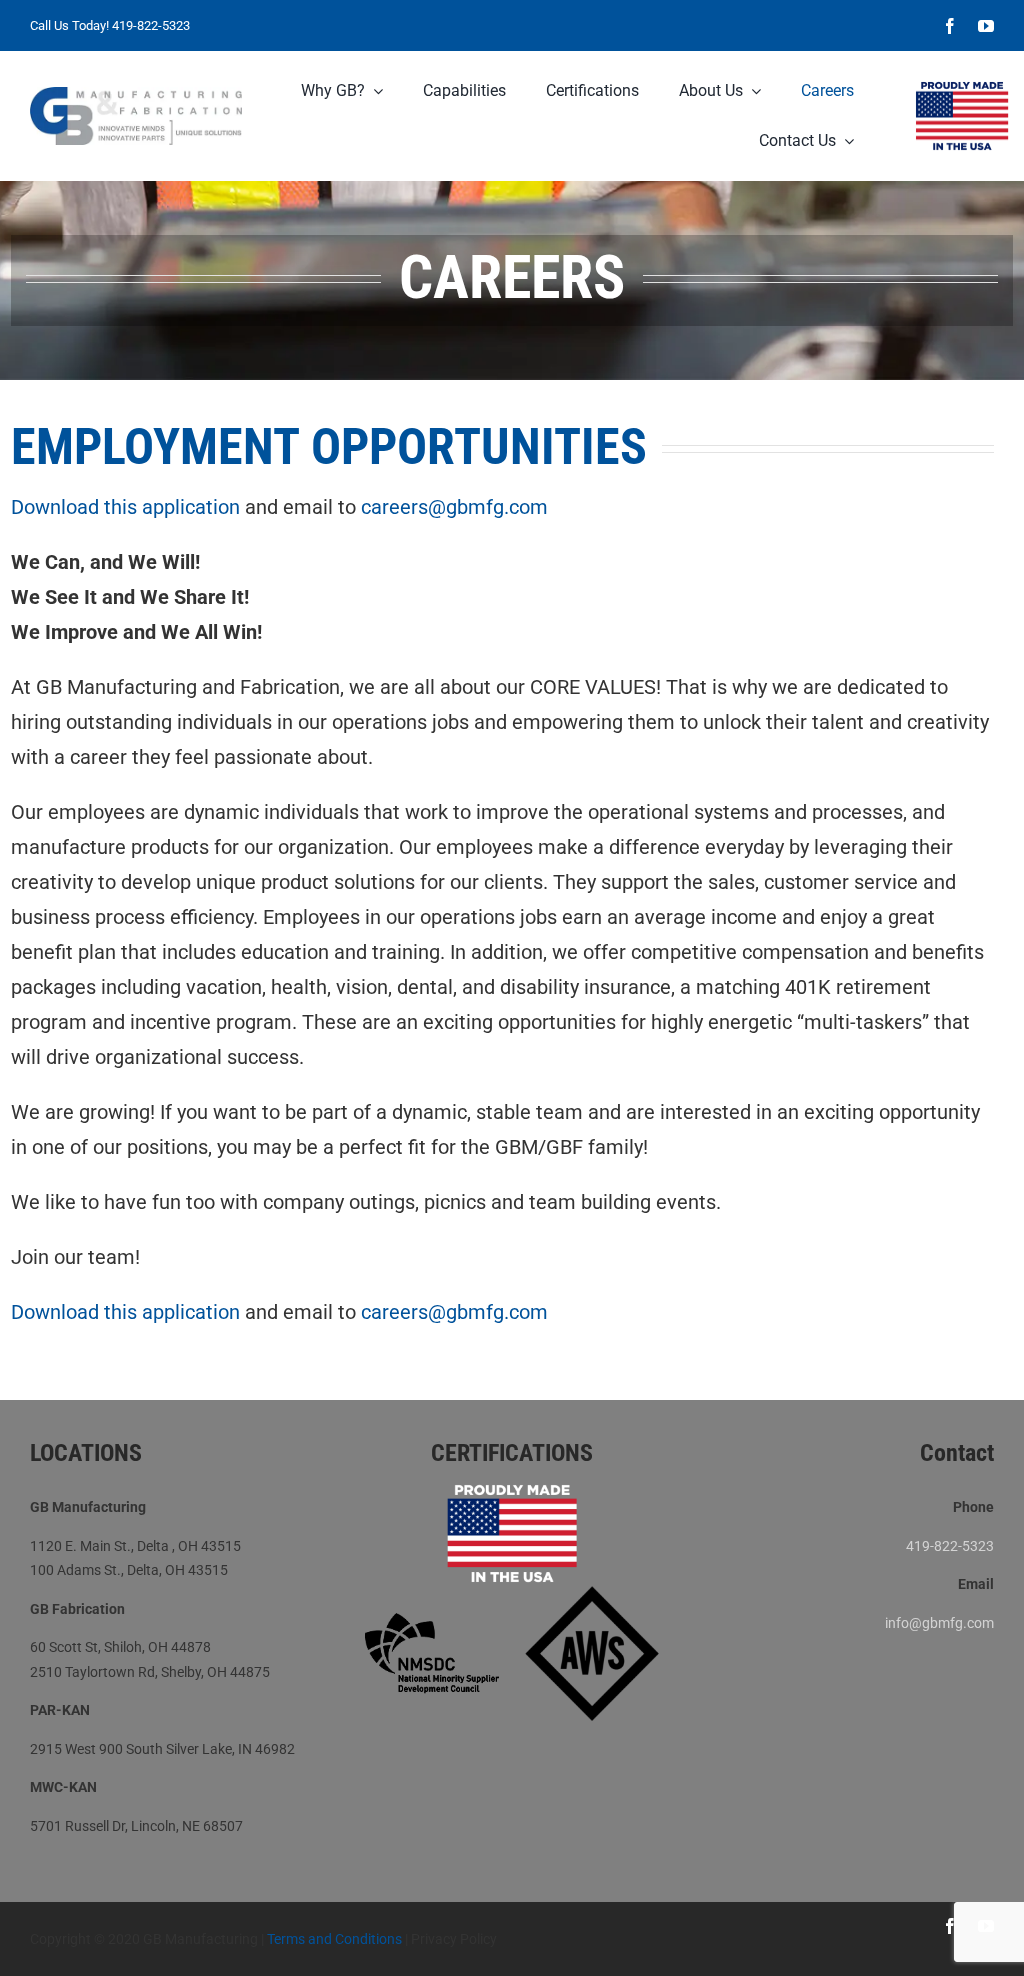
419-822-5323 (151, 25)
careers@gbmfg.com (454, 507)
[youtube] (986, 26)
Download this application (125, 507)
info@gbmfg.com (939, 1623)
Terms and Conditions (334, 1939)
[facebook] (950, 26)
